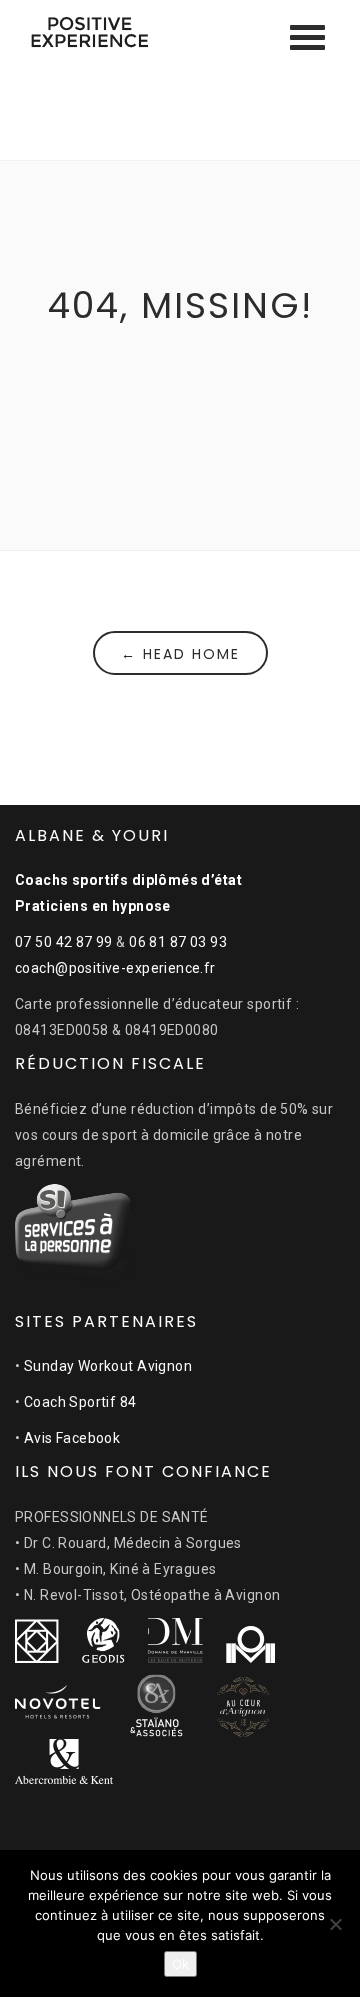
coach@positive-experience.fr (115, 968)
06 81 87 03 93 (178, 942)
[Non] (335, 1924)
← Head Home (180, 654)
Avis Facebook (72, 1438)
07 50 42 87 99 (64, 942)
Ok (180, 1964)
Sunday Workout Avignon (108, 1366)
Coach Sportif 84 (80, 1402)
